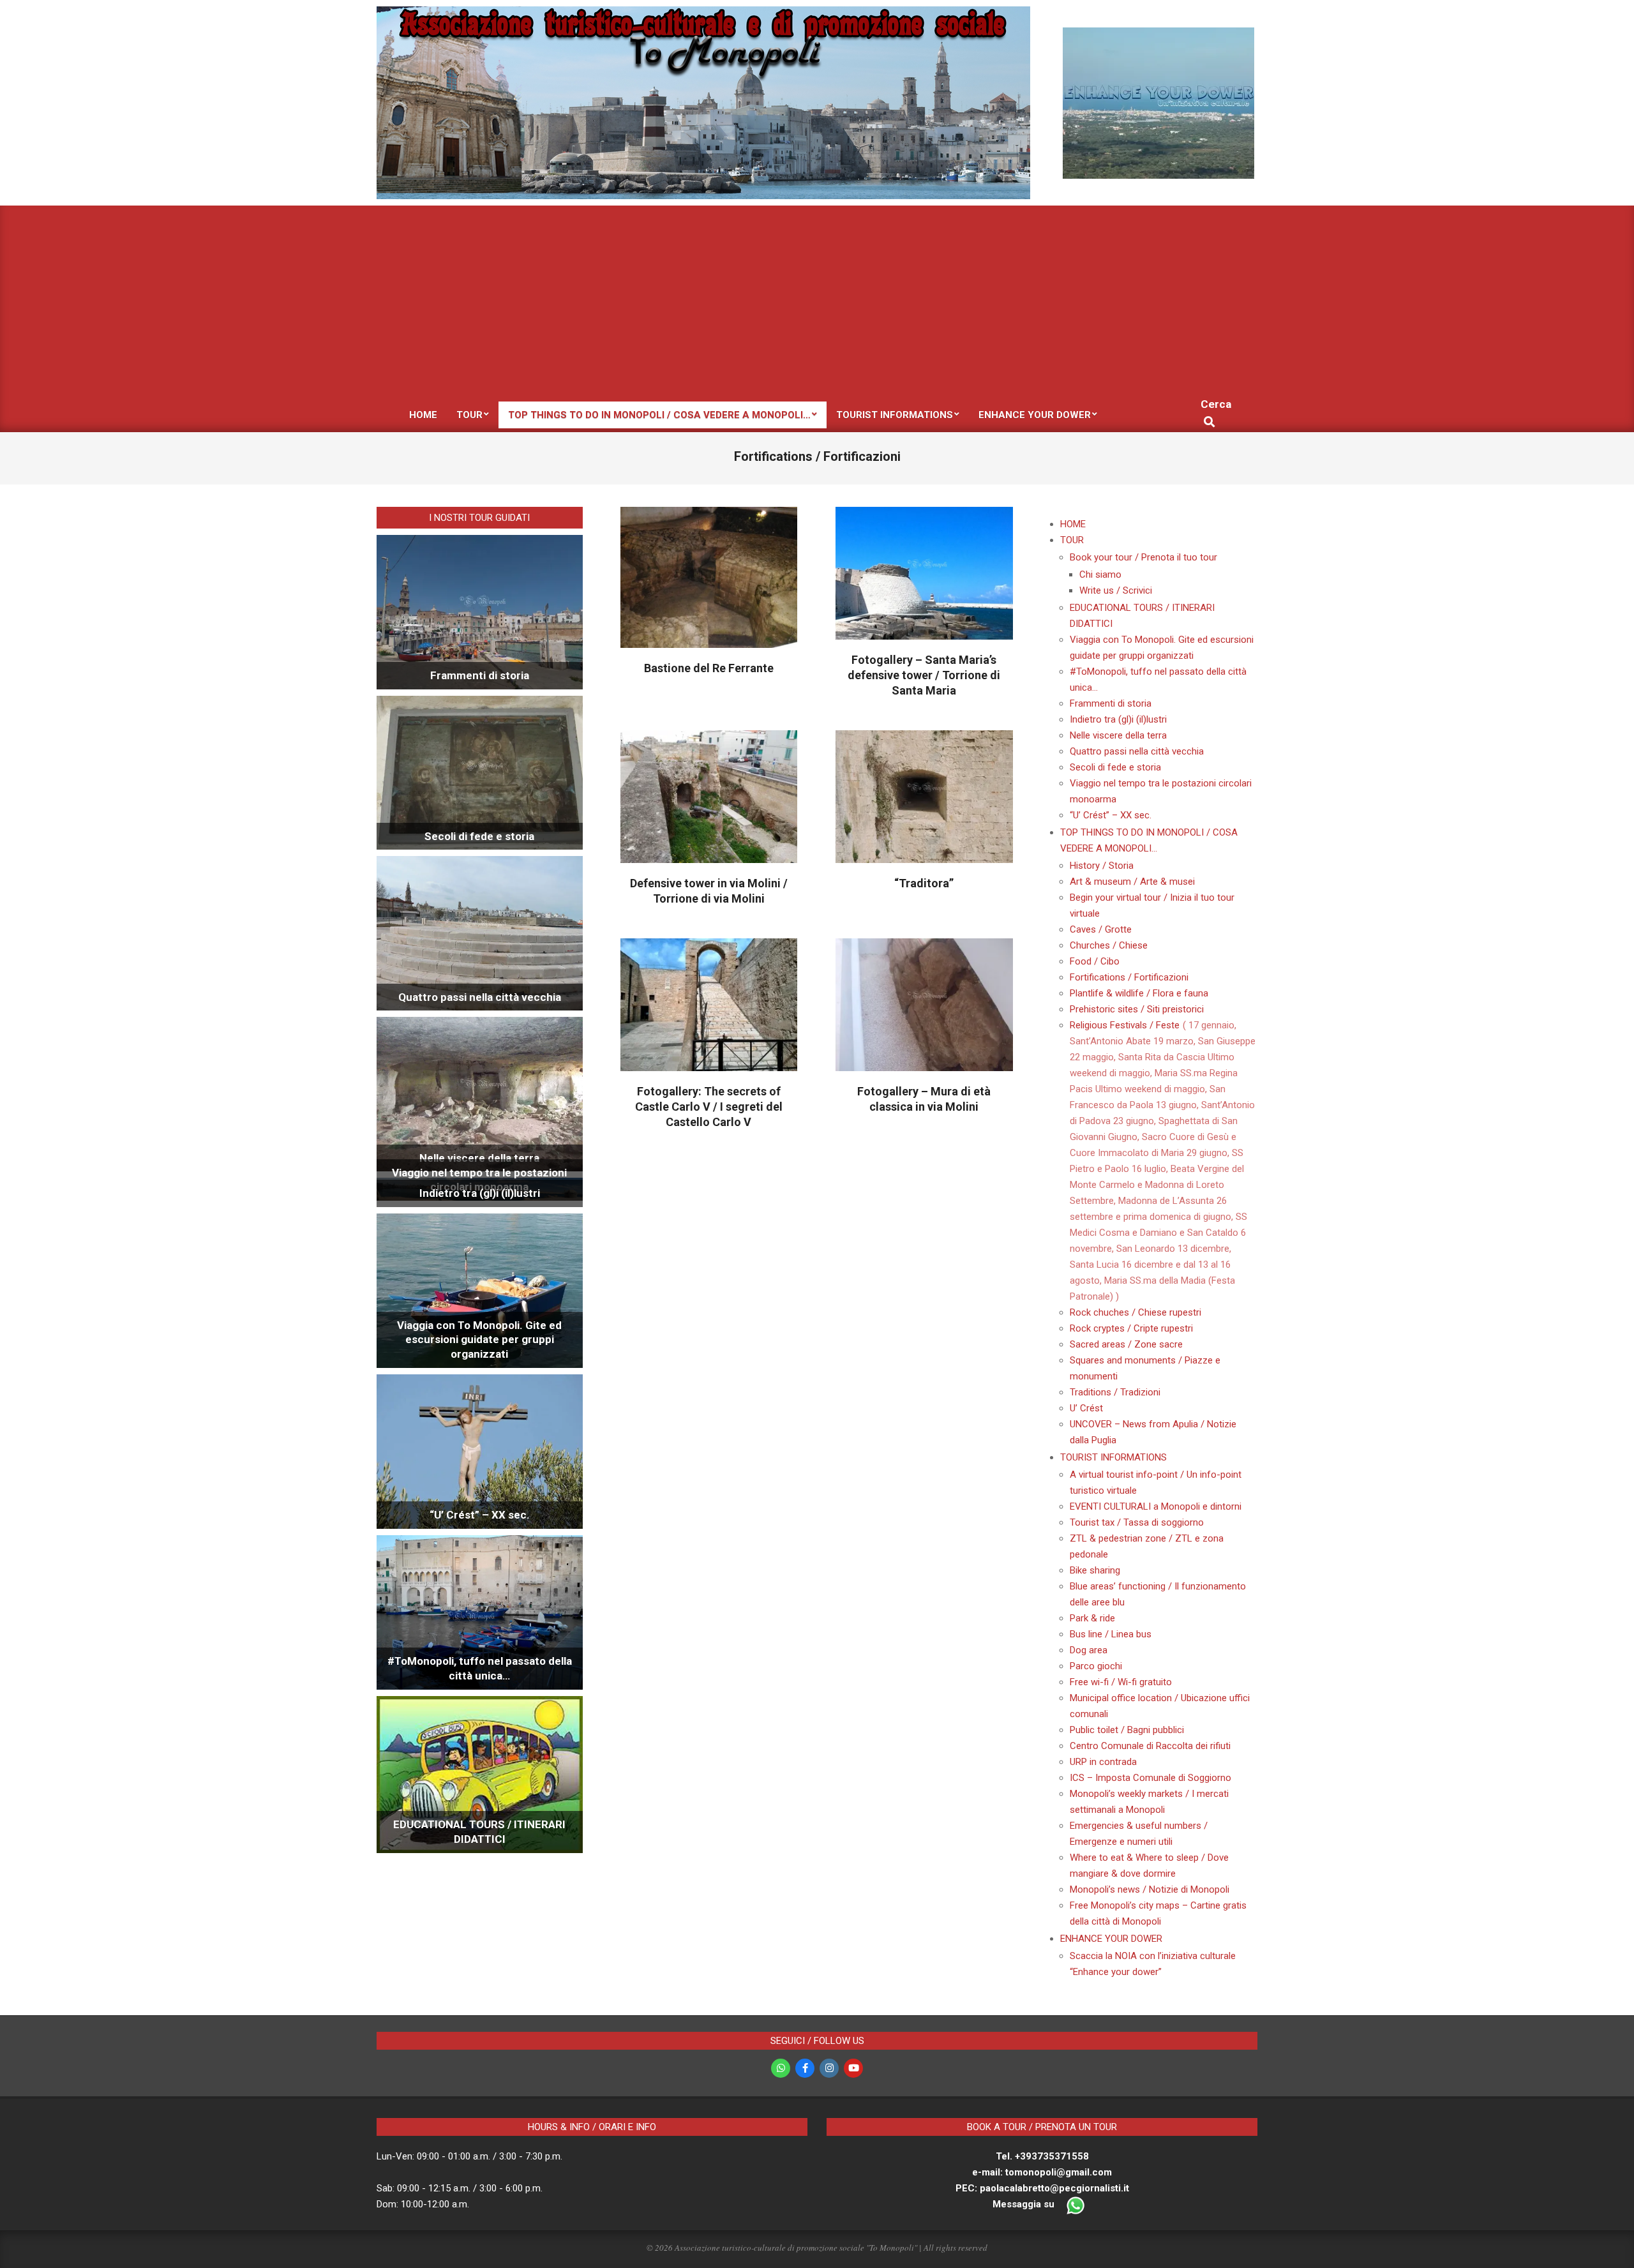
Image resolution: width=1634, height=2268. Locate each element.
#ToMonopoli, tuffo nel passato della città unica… (480, 1668)
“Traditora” (924, 883)
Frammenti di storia (480, 675)
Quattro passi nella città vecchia (480, 997)
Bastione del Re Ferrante (709, 668)
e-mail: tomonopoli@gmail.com (1042, 2172)
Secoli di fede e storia (479, 836)
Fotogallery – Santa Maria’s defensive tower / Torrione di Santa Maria (924, 675)
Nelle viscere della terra (479, 1158)
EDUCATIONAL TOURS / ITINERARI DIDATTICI (479, 1832)
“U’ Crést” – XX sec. (480, 1515)
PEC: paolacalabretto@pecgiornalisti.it (1042, 2188)
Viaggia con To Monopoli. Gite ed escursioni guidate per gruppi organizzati (479, 1340)
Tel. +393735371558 (1042, 2156)
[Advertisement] (817, 301)
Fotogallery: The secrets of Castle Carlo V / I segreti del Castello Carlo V (709, 1107)
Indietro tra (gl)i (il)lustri (480, 1193)
